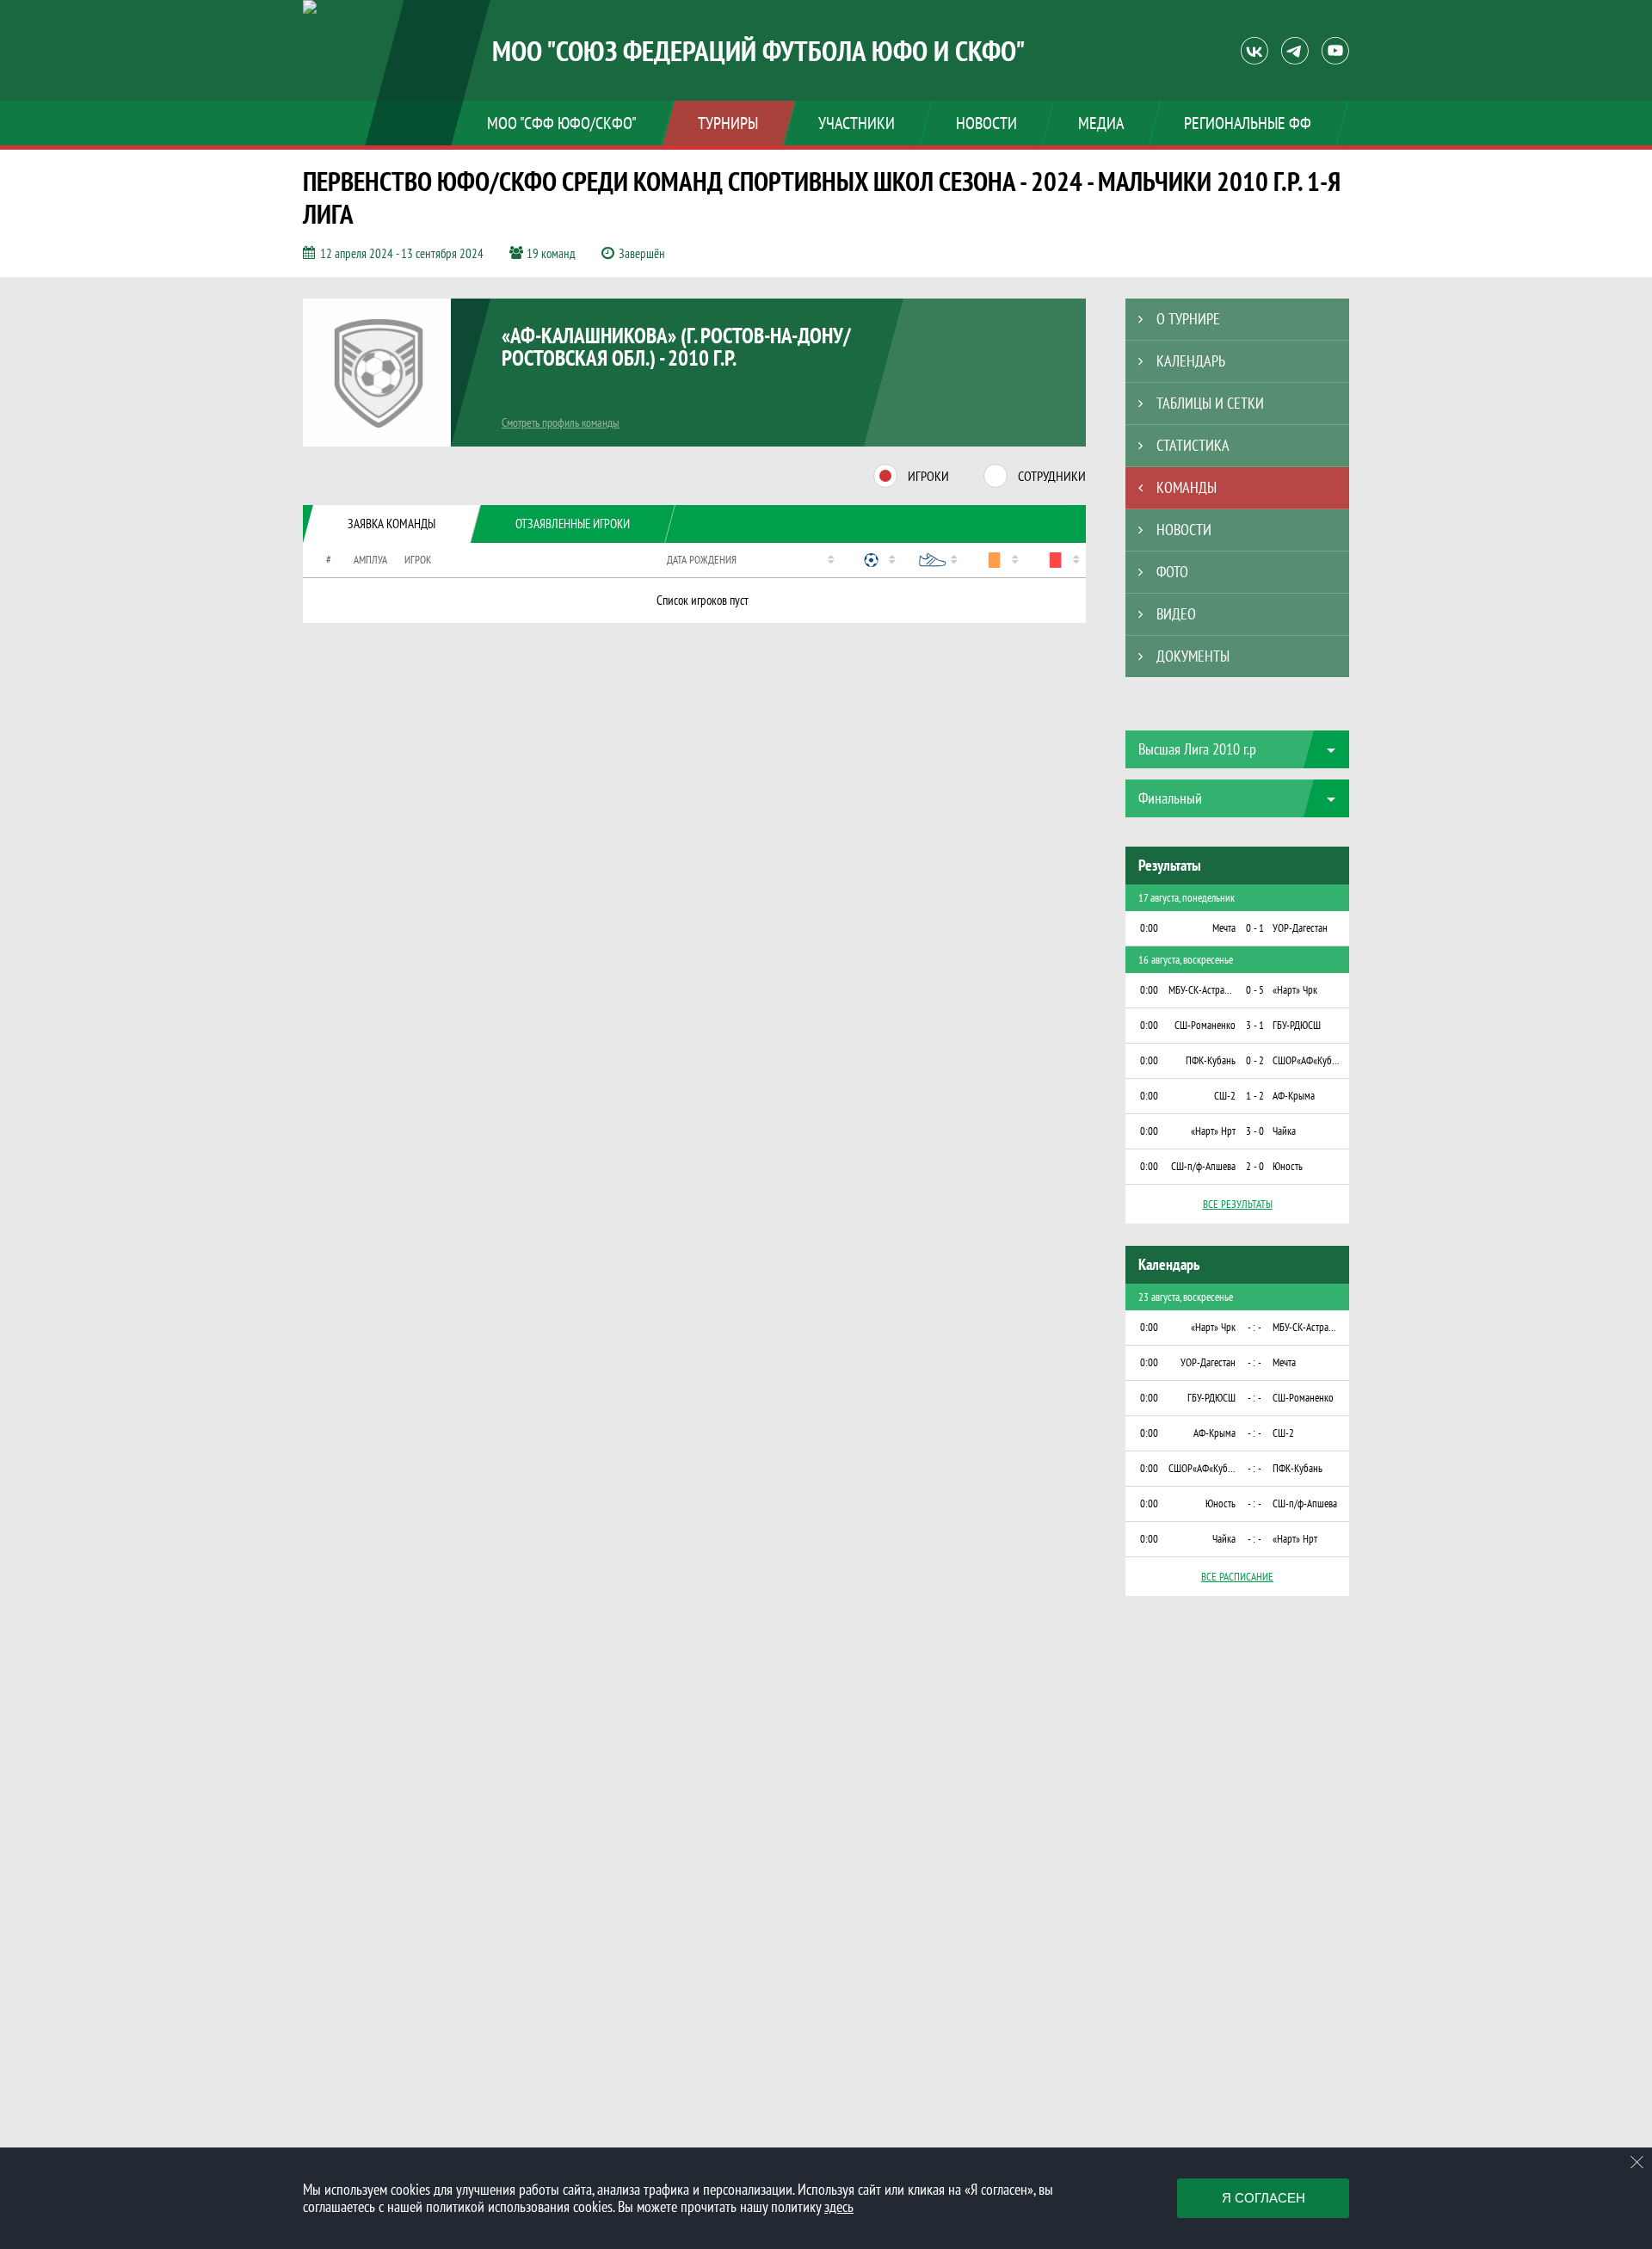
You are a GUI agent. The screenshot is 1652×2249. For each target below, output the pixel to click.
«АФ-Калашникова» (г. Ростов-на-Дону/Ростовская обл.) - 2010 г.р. (676, 347)
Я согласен (1264, 2198)
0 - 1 (1255, 928)
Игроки (928, 476)
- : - (1254, 1327)
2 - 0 (1255, 1166)
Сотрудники (1052, 476)
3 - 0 (1255, 1131)
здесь (839, 2206)
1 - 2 (1255, 1096)
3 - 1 (1255, 1025)
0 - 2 (1255, 1060)
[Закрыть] (1637, 2162)
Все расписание (1237, 1577)
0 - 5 (1255, 990)
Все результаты (1238, 1204)
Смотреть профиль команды (561, 422)
